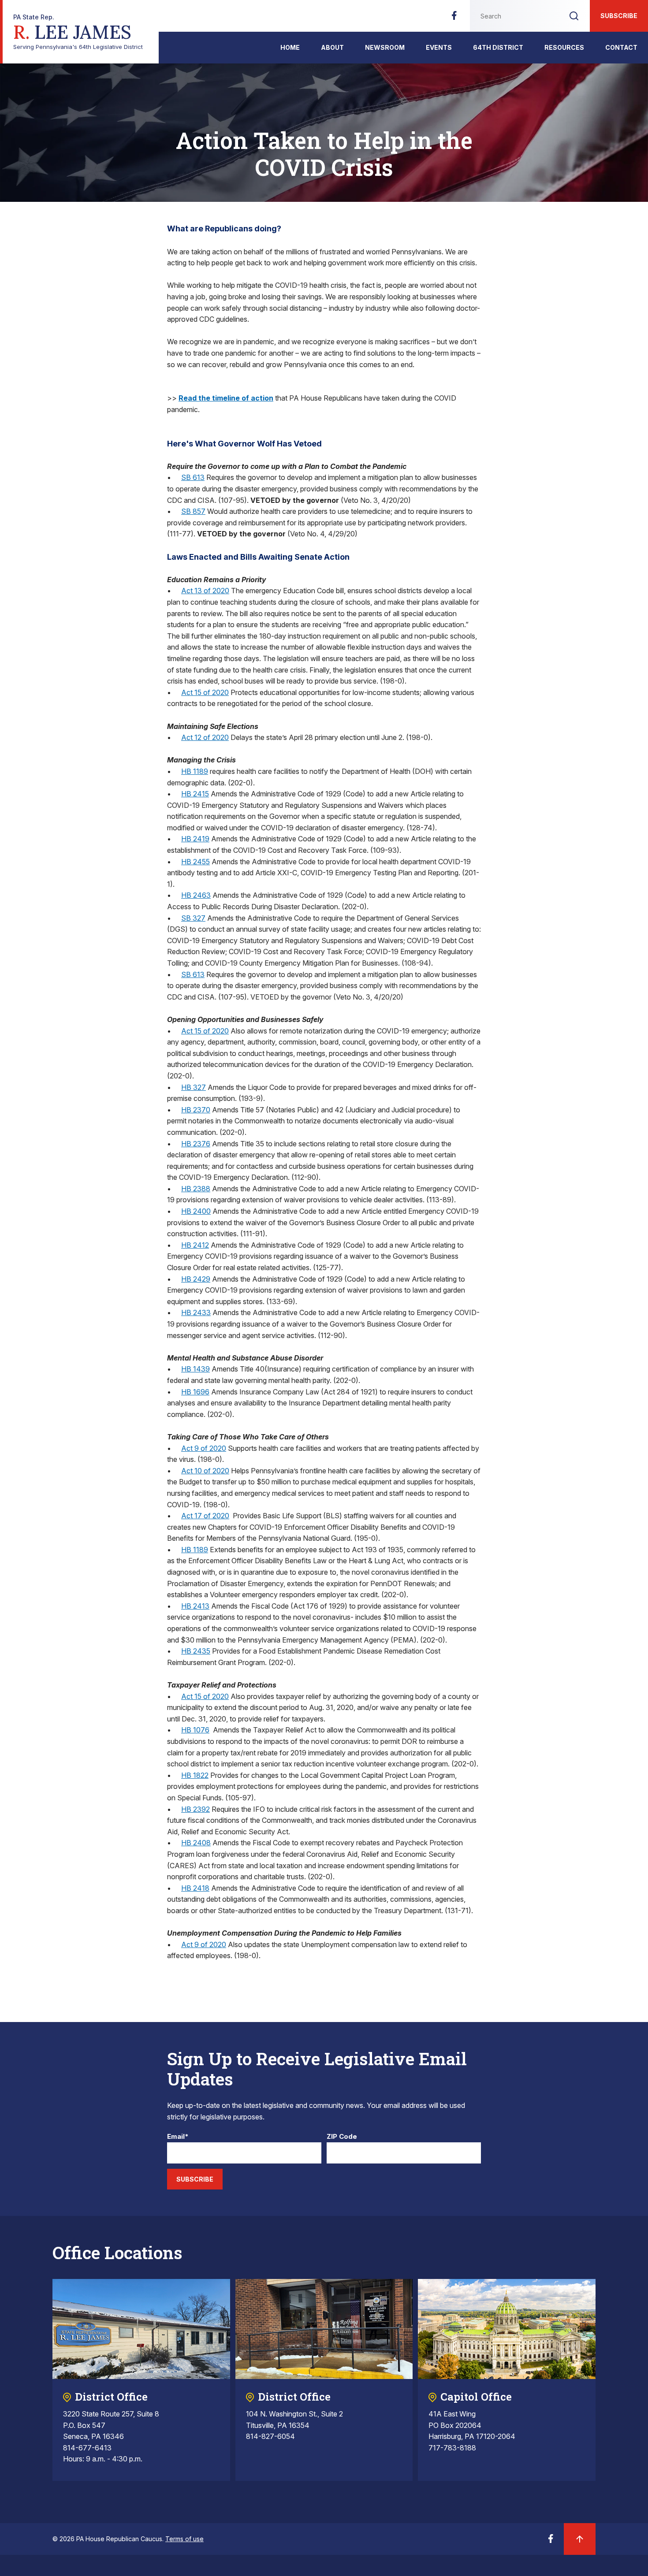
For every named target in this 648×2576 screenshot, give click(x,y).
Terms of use (184, 2539)
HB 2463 (196, 895)
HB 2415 (195, 794)
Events (439, 47)
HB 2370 (196, 1110)
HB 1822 (195, 1775)
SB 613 (193, 477)
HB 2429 (196, 1279)
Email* (178, 2137)
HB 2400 (196, 1211)
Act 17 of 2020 (205, 1516)
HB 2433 (196, 1312)
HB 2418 (195, 1888)
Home (290, 47)
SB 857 (193, 511)
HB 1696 (195, 1392)
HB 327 (194, 1087)
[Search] (574, 16)
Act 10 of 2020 (205, 1471)
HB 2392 (196, 1809)
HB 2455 (196, 862)
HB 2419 (195, 839)
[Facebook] (454, 18)
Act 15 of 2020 (205, 692)
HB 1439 (196, 1369)
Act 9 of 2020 (204, 1448)
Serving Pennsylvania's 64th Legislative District (78, 32)
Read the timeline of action (226, 398)
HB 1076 (195, 1730)
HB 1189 (195, 771)
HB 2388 (196, 1189)
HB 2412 (195, 1245)
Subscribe (619, 16)
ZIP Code (342, 2137)
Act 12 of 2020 (205, 737)
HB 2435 (196, 1651)
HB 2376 (196, 1144)
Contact (621, 47)
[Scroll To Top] (580, 2539)
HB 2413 (195, 1606)
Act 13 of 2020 (205, 591)
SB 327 (193, 918)
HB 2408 (196, 1843)
